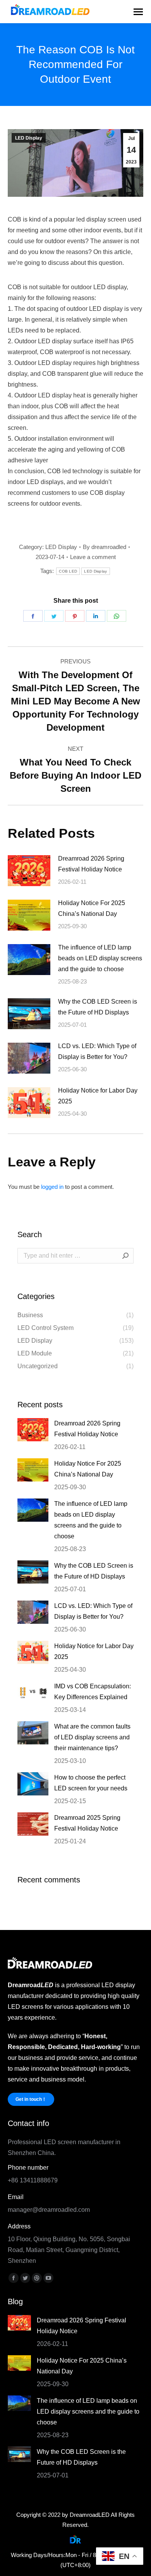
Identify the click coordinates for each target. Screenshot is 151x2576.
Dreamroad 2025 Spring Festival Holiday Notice (87, 1823)
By (105, 547)
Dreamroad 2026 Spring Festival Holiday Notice (91, 864)
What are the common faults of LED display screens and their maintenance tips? (92, 1737)
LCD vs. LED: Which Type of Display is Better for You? (97, 1051)
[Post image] (29, 871)
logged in (52, 1187)
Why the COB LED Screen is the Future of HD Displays (98, 1007)
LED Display (29, 138)
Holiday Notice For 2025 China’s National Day (92, 908)
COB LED (68, 571)
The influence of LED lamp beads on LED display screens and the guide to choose (100, 958)
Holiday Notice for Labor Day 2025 (98, 1096)
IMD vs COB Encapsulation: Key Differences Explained (93, 1692)
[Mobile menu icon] (138, 12)
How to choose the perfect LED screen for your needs (91, 1783)
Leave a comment (93, 557)
